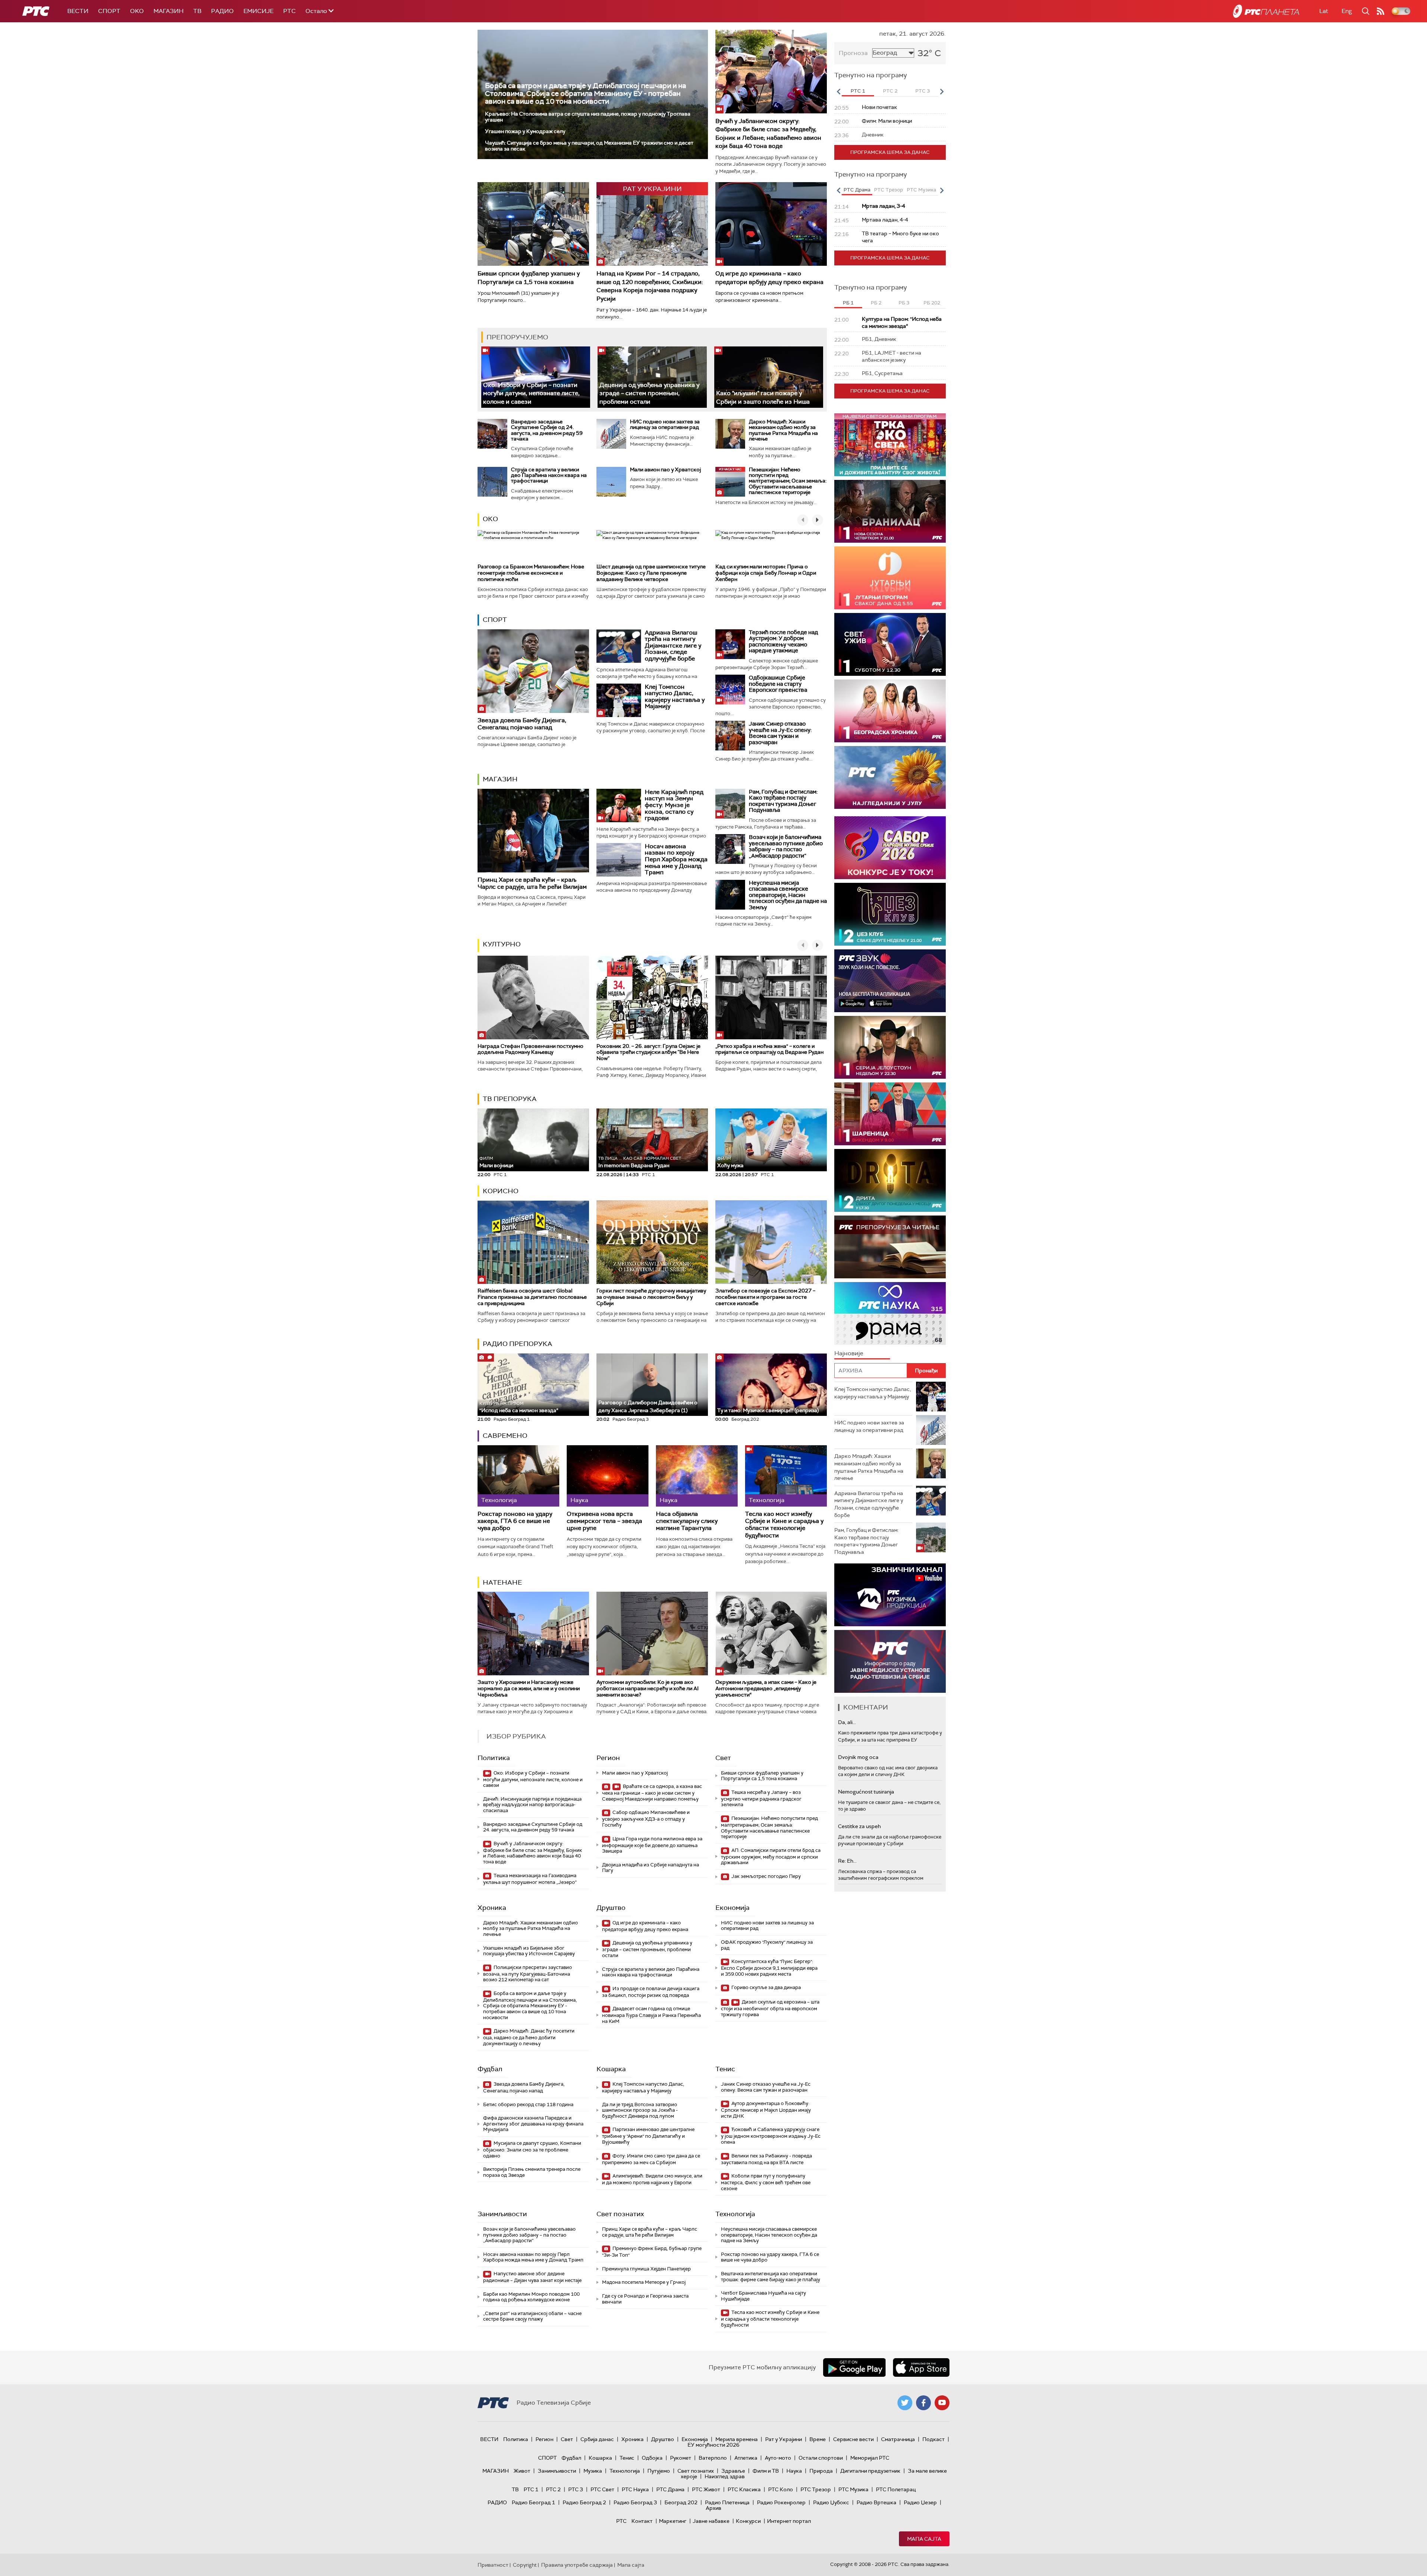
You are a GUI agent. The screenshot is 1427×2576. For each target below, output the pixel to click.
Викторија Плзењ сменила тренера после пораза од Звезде (532, 2172)
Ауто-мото (778, 2458)
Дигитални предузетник (870, 2471)
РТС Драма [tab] (857, 190)
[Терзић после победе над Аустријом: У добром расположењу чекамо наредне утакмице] (730, 644)
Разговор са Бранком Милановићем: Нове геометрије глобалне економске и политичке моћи (531, 573)
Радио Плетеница (727, 2502)
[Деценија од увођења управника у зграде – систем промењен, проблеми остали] (652, 377)
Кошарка (611, 2069)
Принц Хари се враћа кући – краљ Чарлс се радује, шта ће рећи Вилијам (532, 883)
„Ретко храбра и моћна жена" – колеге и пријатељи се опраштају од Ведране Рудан (769, 1049)
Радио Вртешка (876, 2502)
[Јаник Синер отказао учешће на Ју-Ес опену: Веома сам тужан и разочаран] (730, 736)
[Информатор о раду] (890, 1661)
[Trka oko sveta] (890, 445)
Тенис (725, 2069)
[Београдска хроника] (890, 711)
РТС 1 (531, 2489)
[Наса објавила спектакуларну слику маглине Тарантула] (697, 1476)
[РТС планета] (1266, 11)
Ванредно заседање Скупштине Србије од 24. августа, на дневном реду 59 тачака (547, 430)
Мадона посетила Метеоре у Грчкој (644, 2282)
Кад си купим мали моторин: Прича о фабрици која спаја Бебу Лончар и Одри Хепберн (766, 573)
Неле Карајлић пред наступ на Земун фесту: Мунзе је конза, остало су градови (674, 805)
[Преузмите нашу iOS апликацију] (921, 2367)
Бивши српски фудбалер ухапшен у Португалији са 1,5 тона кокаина (529, 277)
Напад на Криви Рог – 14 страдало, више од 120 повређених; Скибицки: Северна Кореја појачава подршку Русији (650, 286)
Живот (522, 2471)
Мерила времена (737, 2439)
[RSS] (1381, 11)
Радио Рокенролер (781, 2502)
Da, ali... (847, 1722)
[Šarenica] (890, 1114)
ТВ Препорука (510, 1099)
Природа (821, 2471)
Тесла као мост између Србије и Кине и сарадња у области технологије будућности (784, 1525)
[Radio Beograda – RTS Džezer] (890, 981)
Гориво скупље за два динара (766, 1987)
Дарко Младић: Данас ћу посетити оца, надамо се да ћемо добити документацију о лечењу (529, 2037)
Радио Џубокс (831, 2502)
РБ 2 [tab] (876, 303)
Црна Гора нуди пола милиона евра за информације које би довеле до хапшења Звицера (652, 1845)
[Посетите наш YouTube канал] (942, 2403)
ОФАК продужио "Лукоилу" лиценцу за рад (767, 1945)
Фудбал (490, 2069)
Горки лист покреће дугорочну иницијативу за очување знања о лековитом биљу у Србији (651, 1297)
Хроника (492, 1908)
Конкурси (748, 2521)
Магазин (169, 11)
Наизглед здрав (725, 2476)
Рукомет (681, 2458)
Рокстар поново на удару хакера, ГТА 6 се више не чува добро (515, 1521)
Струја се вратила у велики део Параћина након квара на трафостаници (549, 475)
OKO (137, 11)
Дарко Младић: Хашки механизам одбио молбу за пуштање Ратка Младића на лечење (783, 430)
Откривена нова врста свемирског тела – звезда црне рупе (604, 1521)
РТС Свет (602, 2489)
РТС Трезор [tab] (889, 190)
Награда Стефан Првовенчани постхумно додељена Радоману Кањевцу (530, 1049)
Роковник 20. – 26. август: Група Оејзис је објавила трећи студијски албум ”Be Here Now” (648, 1052)
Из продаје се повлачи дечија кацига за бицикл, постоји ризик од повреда (651, 1992)
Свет (723, 1758)
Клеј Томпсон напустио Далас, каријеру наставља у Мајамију (675, 697)
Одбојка (652, 2458)
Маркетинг (673, 2521)
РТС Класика (744, 2489)
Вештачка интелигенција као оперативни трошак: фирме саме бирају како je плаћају (771, 2277)
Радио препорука (517, 1344)
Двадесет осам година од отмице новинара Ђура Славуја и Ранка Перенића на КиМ (651, 2015)
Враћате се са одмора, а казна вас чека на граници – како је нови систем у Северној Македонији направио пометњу (652, 1793)
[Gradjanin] (890, 1180)
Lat (1324, 11)
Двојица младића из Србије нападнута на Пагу (651, 1868)
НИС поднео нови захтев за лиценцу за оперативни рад (665, 424)
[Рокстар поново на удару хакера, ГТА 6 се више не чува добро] (518, 1476)
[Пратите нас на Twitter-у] (905, 2403)
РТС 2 (553, 2489)
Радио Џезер (920, 2502)
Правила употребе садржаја (577, 2565)
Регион (608, 1758)
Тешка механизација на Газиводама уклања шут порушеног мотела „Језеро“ (530, 1879)
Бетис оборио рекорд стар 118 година (528, 2104)
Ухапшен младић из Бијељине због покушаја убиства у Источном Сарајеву (529, 1951)
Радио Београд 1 (533, 2502)
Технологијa (735, 2214)
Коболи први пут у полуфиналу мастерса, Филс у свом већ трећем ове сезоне (766, 2182)
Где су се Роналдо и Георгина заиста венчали (645, 2299)
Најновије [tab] (849, 1353)
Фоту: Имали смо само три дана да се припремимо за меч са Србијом (651, 2159)
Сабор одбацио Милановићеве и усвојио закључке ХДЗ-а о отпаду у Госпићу (646, 1819)
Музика (593, 2471)
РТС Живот (706, 2489)
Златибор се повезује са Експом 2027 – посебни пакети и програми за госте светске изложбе (765, 1297)
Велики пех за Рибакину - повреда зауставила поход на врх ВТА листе (766, 2159)
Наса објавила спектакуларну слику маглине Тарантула (687, 1521)
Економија (732, 1908)
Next (942, 91)
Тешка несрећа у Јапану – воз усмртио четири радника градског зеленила (761, 1799)
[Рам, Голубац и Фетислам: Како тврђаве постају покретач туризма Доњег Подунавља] (730, 804)
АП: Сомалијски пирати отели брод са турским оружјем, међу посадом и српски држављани (771, 1857)
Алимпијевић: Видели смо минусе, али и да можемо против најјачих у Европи (652, 2179)
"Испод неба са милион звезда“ (519, 1407)
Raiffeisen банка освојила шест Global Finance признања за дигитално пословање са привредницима (532, 1297)
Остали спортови (821, 2458)
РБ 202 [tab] (932, 303)
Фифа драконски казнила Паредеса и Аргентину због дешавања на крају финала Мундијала (533, 2124)
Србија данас (597, 2439)
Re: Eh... (847, 1861)
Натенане (502, 1582)
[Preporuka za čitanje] (890, 1247)
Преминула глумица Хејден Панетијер (646, 2269)
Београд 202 (681, 2502)
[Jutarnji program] (890, 578)
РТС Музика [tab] (921, 190)
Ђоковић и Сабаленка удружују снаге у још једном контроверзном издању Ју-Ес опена (771, 2136)
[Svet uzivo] (890, 644)
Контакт (642, 2521)
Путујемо (659, 2471)
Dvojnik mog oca (858, 1757)
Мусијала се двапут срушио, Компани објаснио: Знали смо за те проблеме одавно (532, 2149)
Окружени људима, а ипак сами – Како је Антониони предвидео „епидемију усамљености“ (766, 1688)
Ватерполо (713, 2458)
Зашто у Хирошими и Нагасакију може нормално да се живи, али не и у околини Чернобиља (529, 1688)
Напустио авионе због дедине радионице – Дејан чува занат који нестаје (532, 2277)
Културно (502, 944)
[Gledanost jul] (890, 777)
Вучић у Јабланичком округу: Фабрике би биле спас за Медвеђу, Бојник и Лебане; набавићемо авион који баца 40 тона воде (768, 133)
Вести (78, 11)
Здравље (733, 2471)
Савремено (505, 1436)
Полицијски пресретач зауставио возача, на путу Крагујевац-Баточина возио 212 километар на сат (528, 1974)
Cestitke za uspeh (859, 1826)
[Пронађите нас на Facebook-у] (923, 2403)
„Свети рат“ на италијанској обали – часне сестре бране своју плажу (532, 2316)
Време (818, 2439)
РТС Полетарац (896, 2489)
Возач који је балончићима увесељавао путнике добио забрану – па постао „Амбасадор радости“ (786, 846)
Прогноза (853, 53)
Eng (1347, 11)
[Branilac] (890, 511)
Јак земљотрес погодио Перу (766, 1876)
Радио (222, 11)
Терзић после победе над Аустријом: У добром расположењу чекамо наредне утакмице (783, 642)
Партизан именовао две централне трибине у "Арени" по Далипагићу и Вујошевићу (648, 2136)
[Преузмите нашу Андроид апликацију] (854, 2367)
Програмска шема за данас (890, 152)
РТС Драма (670, 2489)
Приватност (493, 2565)
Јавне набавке (711, 2521)
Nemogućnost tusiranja (866, 1792)
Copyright (525, 2565)
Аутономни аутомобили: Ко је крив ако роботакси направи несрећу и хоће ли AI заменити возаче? (648, 1688)
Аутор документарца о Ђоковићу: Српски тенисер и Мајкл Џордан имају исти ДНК (766, 2110)
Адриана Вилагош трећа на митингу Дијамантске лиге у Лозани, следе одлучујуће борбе (673, 645)
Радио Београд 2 (584, 2502)
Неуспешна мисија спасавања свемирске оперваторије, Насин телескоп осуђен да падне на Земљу (788, 895)
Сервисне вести (853, 2439)
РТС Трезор (816, 2489)
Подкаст (933, 2439)
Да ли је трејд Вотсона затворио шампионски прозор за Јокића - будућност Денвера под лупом (640, 2110)
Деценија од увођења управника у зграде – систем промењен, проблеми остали (649, 393)
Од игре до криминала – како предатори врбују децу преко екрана (769, 277)
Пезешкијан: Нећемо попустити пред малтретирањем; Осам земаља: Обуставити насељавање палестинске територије (788, 481)
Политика (494, 1758)
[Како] (769, 377)
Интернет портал (789, 2521)
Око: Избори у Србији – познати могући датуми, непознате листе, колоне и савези (531, 393)
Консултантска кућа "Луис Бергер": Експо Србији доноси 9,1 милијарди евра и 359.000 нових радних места (769, 1968)
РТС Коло (781, 2489)
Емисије (258, 11)
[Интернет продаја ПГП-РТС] (890, 1595)
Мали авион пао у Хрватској (665, 469)
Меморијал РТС (870, 2458)
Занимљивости (502, 2214)
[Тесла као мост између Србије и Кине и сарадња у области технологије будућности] (786, 1476)
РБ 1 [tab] (848, 303)
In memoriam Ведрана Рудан (640, 1162)
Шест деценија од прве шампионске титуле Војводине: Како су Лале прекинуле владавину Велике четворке (651, 573)
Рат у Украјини (784, 2439)
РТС (289, 11)
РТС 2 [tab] (890, 91)
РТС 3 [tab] (923, 91)
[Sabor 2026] (890, 848)
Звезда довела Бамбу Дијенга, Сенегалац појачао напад (522, 724)
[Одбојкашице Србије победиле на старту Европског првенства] (730, 690)
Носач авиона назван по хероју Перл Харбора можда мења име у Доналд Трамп (676, 859)
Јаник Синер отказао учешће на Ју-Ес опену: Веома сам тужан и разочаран (780, 733)
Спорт (109, 11)
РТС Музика (853, 2489)
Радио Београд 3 (635, 2502)
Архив (713, 2508)
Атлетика (746, 2458)
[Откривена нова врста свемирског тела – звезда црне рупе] (608, 1476)
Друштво (611, 1908)
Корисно (501, 1191)
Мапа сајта (924, 2539)
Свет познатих (620, 2214)
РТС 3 (576, 2489)
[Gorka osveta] (890, 1047)
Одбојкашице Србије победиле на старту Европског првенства (778, 684)
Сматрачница (898, 2439)
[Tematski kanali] (890, 1313)
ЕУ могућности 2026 (713, 2445)
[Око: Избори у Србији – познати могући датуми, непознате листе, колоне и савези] (536, 377)
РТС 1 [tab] (858, 91)
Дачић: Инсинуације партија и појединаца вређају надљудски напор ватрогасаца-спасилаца (532, 1805)
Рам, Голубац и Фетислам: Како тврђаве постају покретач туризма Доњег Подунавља (783, 801)
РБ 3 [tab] (904, 303)
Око (490, 519)
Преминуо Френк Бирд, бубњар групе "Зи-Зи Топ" (652, 2252)
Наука (794, 2471)
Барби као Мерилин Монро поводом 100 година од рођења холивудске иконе (531, 2297)
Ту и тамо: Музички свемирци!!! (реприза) (768, 1410)
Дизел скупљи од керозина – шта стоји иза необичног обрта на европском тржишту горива (770, 2008)
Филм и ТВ (766, 2471)
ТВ (197, 11)
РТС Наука (635, 2489)
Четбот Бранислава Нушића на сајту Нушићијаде (763, 2296)
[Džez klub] (890, 914)
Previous (838, 91)
